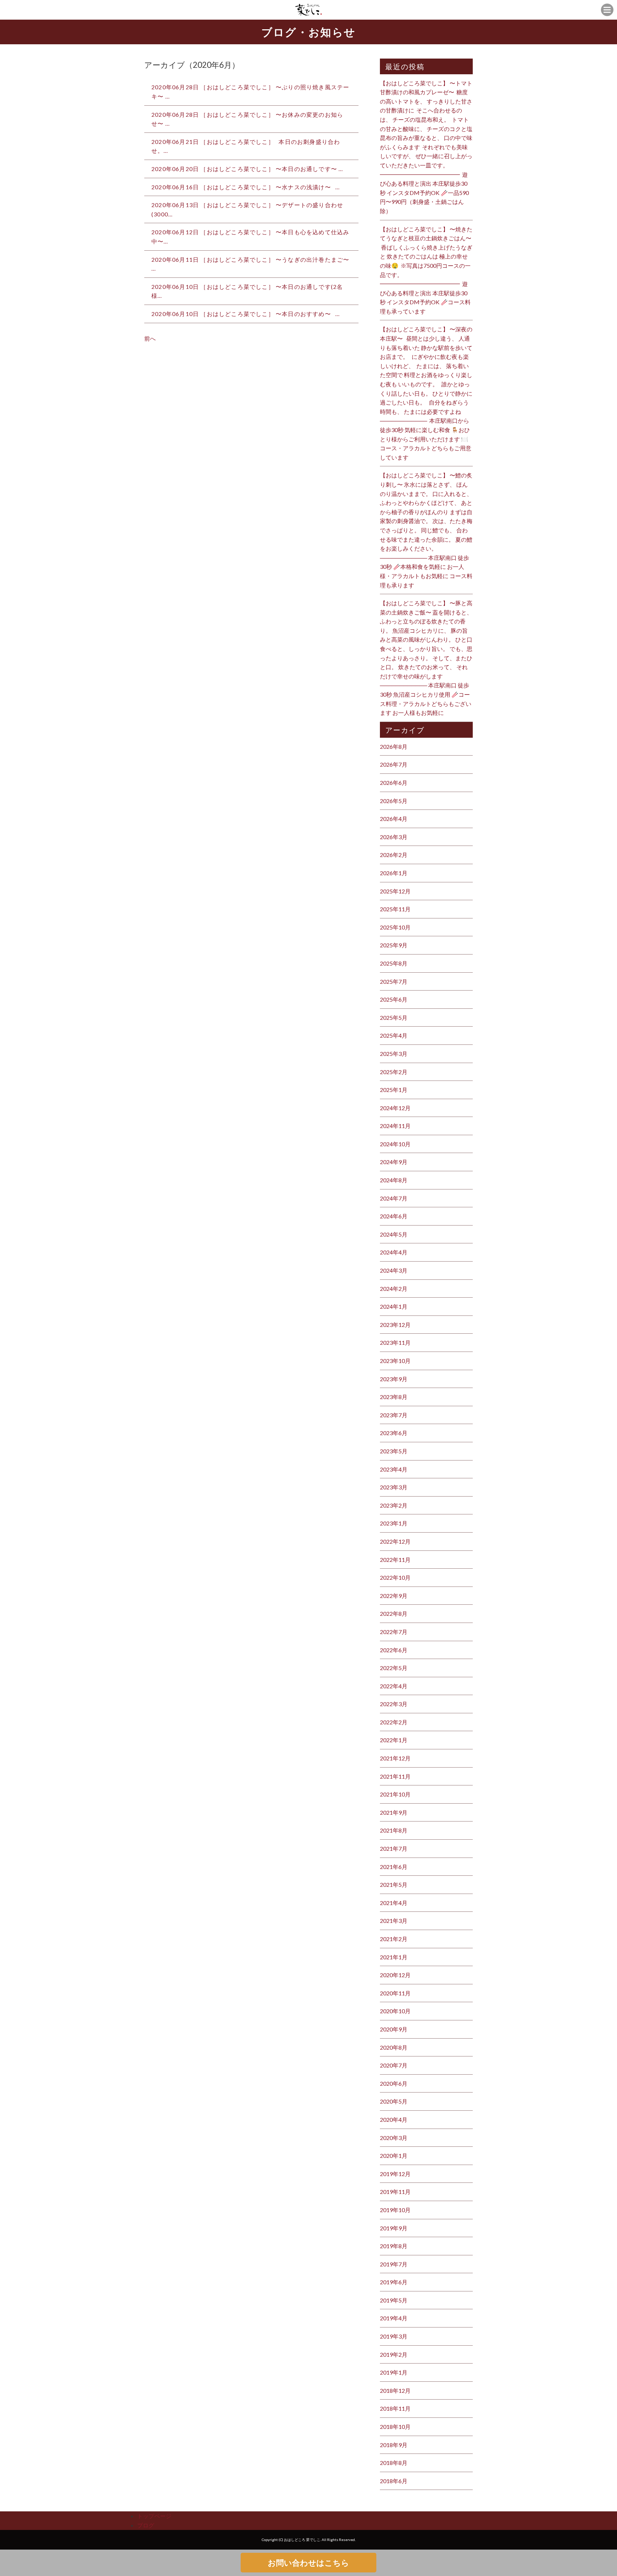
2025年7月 (394, 981)
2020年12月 (395, 1975)
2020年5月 (394, 2101)
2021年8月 (394, 1830)
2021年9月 (394, 1812)
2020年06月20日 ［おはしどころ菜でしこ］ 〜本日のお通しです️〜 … (247, 169)
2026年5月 (394, 801)
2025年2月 (394, 1072)
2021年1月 (394, 1957)
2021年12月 (395, 1758)
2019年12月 (395, 2174)
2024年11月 (395, 1126)
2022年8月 (394, 1613)
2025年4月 (394, 1035)
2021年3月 (394, 1921)
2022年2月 (394, 1722)
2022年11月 (395, 1560)
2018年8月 (394, 2463)
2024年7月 (394, 1198)
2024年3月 (394, 1270)
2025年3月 (394, 1054)
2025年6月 (394, 999)
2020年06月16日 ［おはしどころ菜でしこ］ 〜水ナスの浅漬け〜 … (246, 187)
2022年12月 (395, 1541)
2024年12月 (395, 1108)
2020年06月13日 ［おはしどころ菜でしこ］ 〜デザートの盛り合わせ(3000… (247, 209)
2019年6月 (394, 2282)
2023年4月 (394, 1469)
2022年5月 (394, 1668)
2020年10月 (395, 2011)
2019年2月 (394, 2354)
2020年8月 (394, 2047)
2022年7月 (394, 1632)
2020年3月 (394, 2138)
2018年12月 (395, 2390)
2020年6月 (394, 2083)
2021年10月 (395, 1794)
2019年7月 (394, 2264)
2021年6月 (394, 1867)
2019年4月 (394, 2318)
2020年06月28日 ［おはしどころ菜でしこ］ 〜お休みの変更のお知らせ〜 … (247, 119)
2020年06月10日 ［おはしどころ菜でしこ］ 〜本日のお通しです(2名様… (247, 291)
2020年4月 (394, 2119)
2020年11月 (395, 1993)
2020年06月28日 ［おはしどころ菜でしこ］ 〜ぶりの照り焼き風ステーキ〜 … (250, 92)
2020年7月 (394, 2065)
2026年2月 (394, 855)
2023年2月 (394, 1505)
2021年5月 (394, 1885)
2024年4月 (394, 1252)
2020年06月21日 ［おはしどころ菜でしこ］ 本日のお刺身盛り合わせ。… (246, 146)
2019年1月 (394, 2372)
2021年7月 (394, 1848)
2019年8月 (394, 2246)
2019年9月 (394, 2228)
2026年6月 (394, 783)
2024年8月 (394, 1180)
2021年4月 (394, 1903)
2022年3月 (394, 1704)
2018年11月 (395, 2408)
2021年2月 (394, 1939)
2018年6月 (394, 2481)
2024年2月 (394, 1289)
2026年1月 (394, 873)
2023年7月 (394, 1415)
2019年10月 (395, 2210)
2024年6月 (394, 1216)
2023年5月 (394, 1451)
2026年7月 (394, 764)
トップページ (154, 2516)
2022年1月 (394, 1740)
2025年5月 (394, 1018)
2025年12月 (395, 891)
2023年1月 (394, 1523)
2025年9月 (394, 945)
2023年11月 (395, 1342)
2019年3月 (394, 2336)
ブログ (146, 2525)
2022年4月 (394, 1686)
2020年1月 (394, 2156)
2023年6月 (394, 1433)
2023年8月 (394, 1397)
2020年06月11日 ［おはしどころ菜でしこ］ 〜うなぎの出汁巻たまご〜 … (251, 264)
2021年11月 (395, 1776)
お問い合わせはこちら (308, 2563)
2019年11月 (395, 2192)
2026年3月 (394, 837)
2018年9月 (394, 2445)
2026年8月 (394, 746)
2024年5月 (394, 1234)
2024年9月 (394, 1162)
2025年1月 (394, 1090)
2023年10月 (395, 1361)
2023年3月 (394, 1487)
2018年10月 (395, 2427)
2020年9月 (394, 2029)
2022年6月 (394, 1650)
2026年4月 (394, 819)
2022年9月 (394, 1596)
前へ (150, 338)
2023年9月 (394, 1379)
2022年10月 (395, 1577)
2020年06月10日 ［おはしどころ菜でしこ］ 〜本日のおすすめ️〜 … (246, 314)
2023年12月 (395, 1325)
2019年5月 (394, 2300)
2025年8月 (394, 963)
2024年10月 (395, 1144)
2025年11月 (395, 909)
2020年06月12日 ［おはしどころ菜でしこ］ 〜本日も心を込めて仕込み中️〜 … (250, 237)
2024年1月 (394, 1306)
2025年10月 (395, 927)
